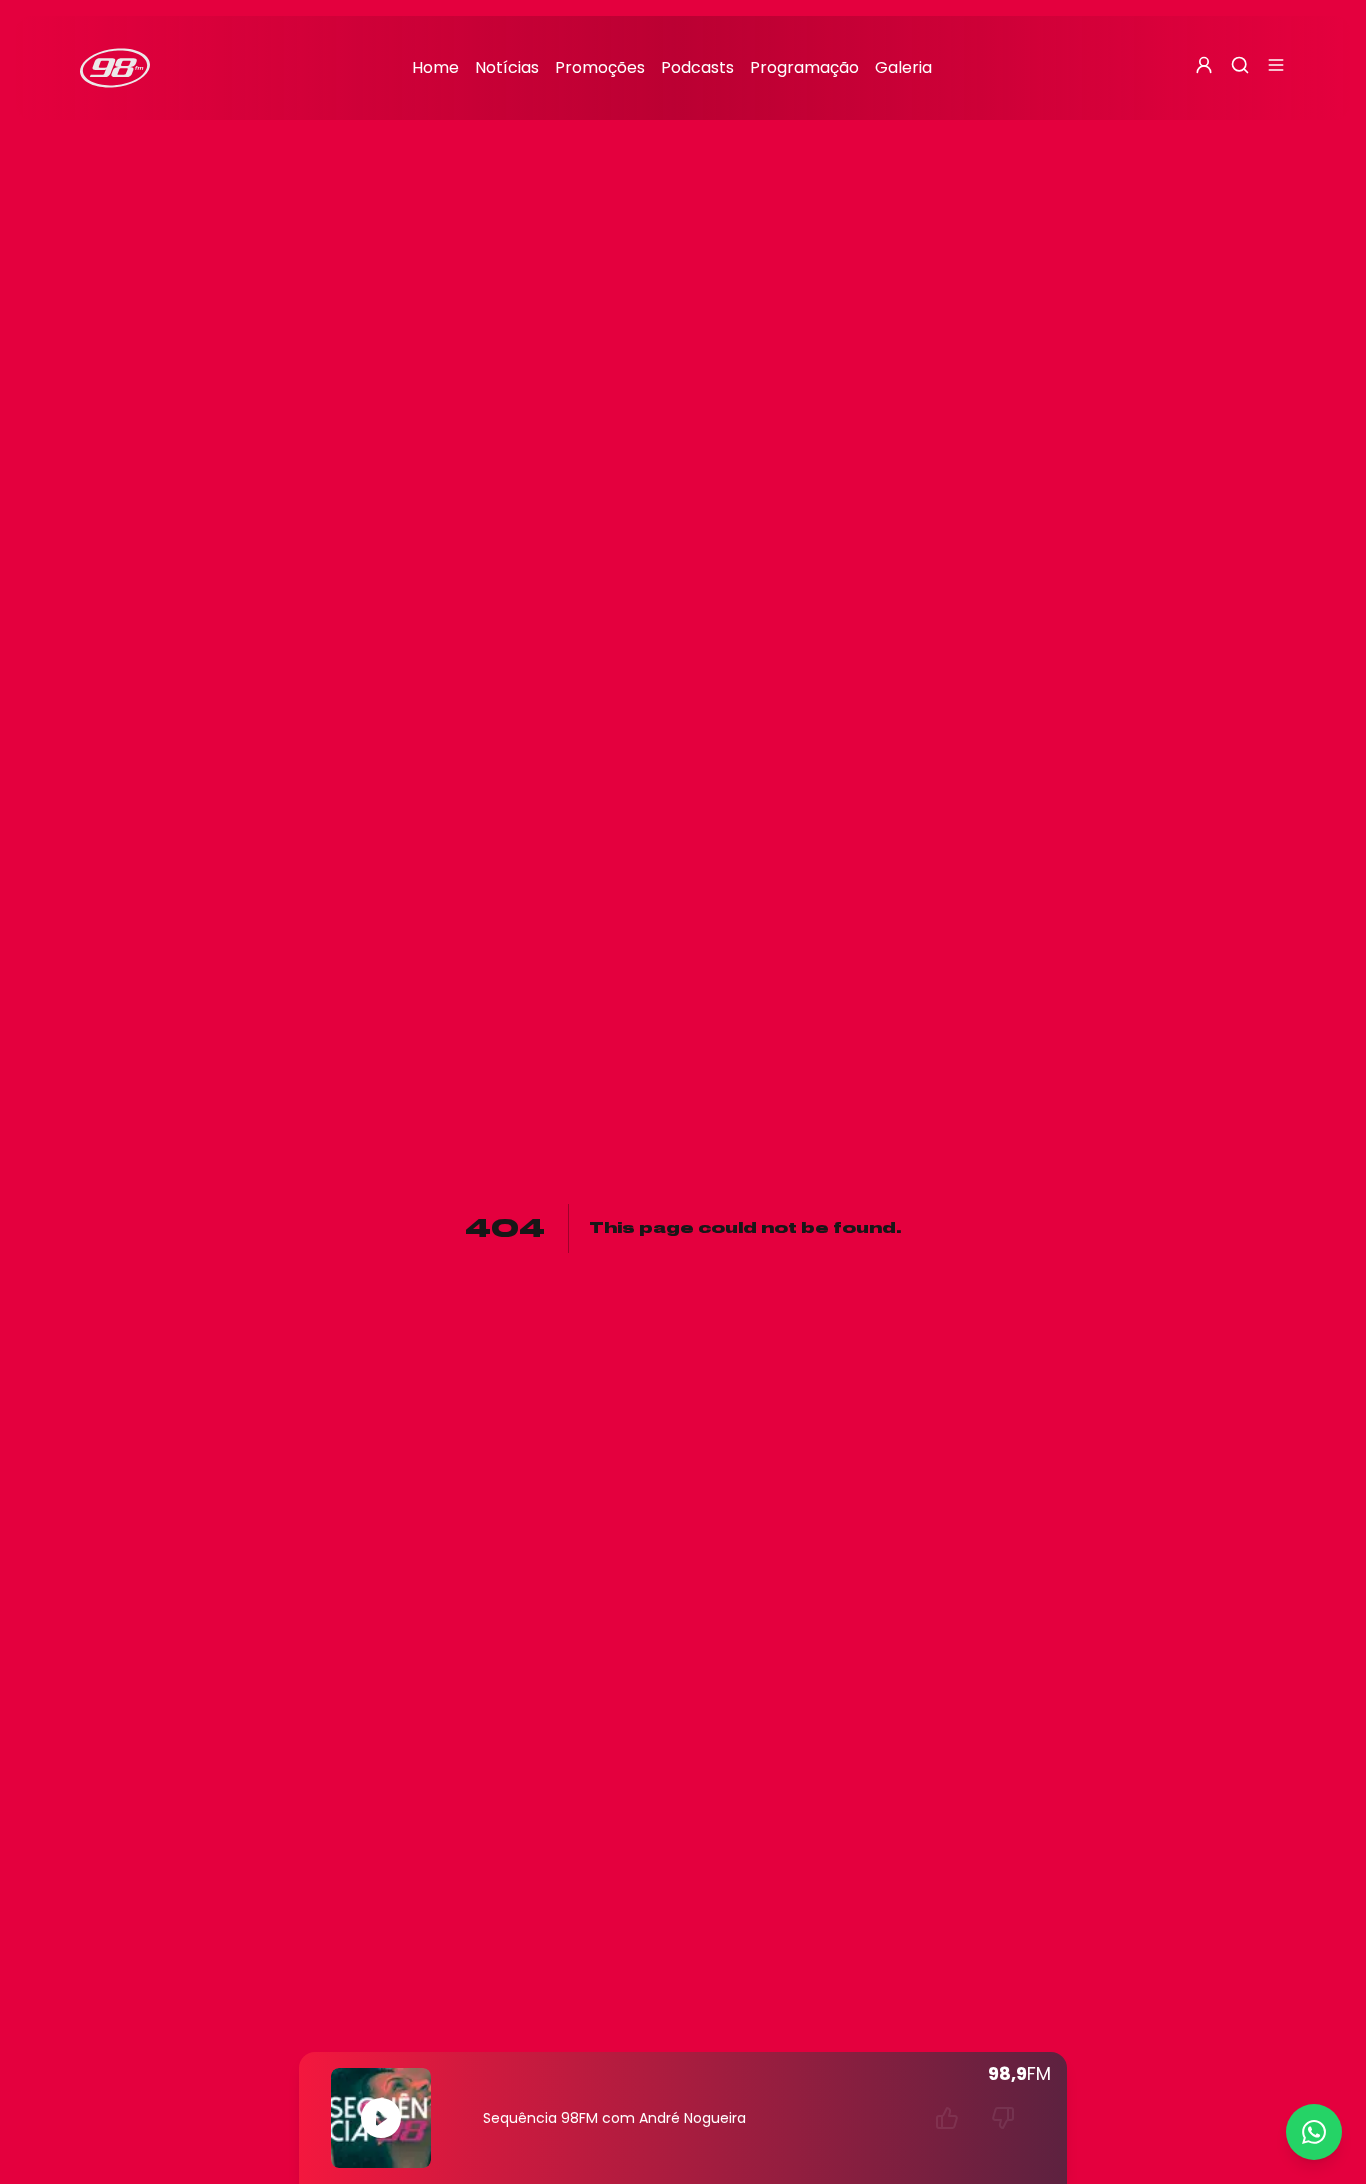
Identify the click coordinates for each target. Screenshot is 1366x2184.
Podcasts (697, 67)
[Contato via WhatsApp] (1314, 2132)
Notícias (507, 67)
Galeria (903, 67)
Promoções (600, 67)
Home (435, 67)
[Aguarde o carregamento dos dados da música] (947, 2118)
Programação (804, 67)
